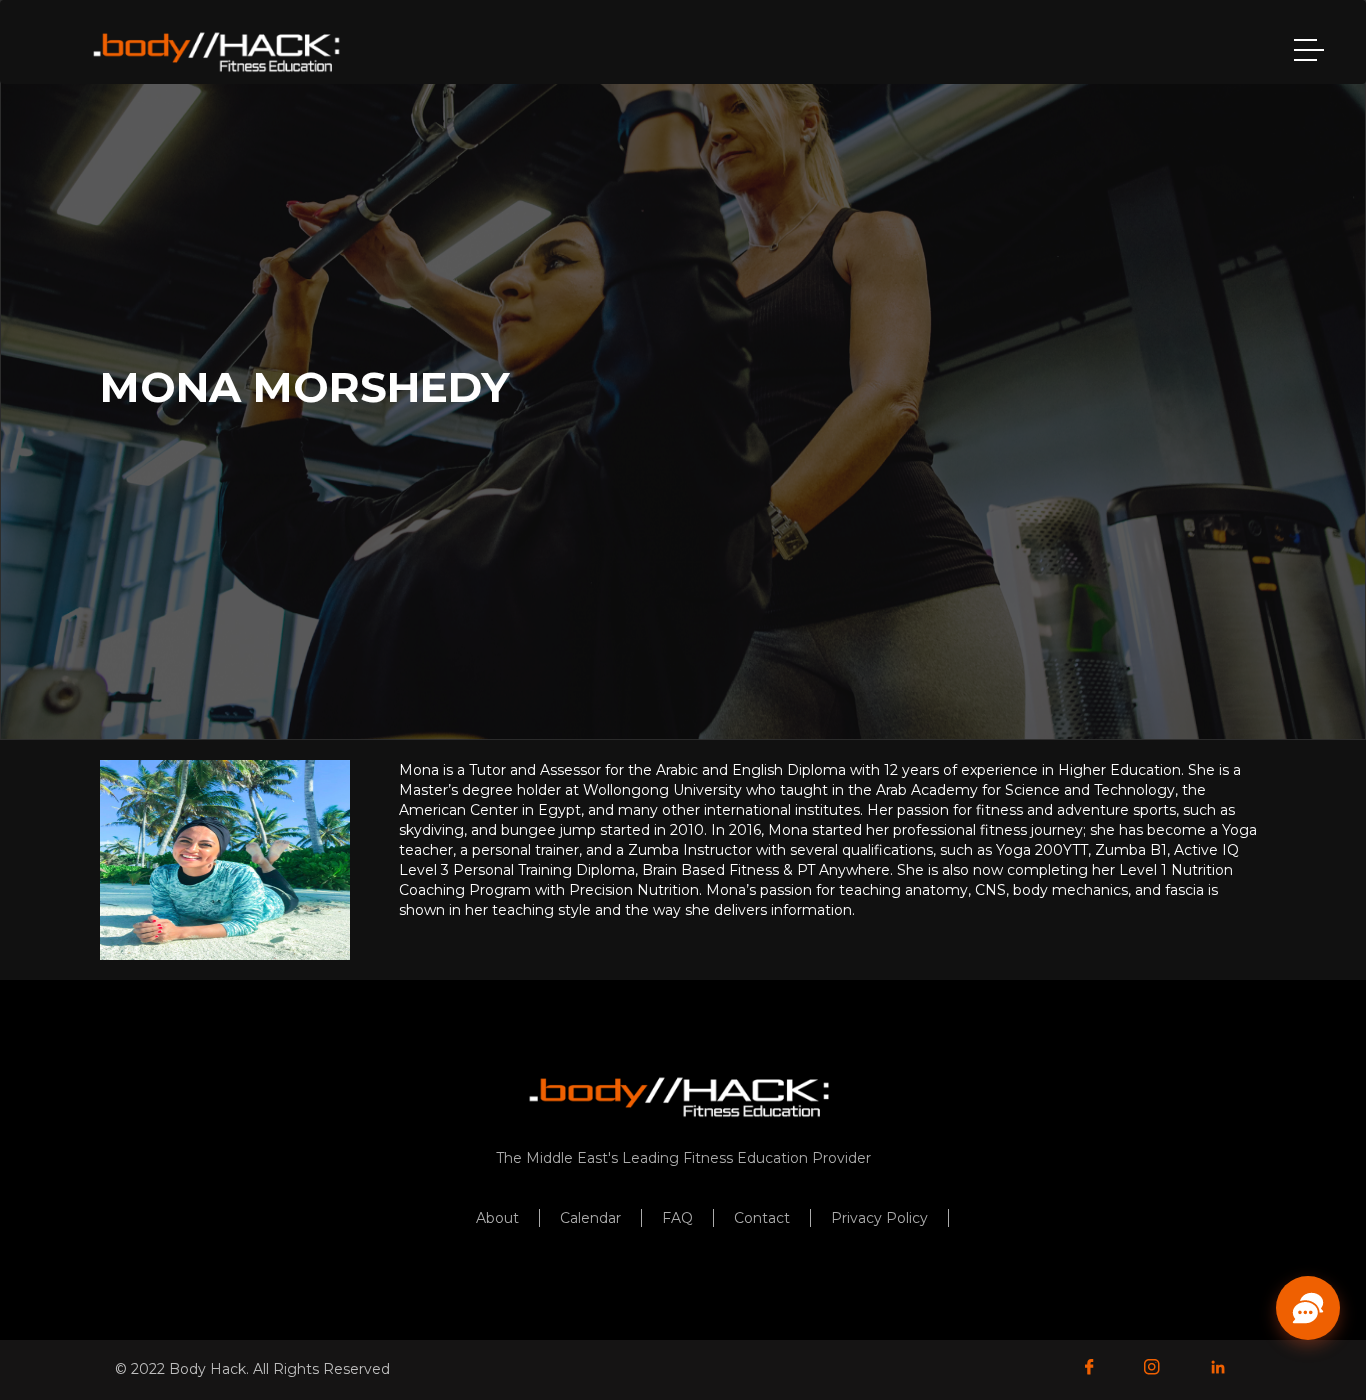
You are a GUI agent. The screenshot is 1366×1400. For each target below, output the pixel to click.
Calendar (590, 1218)
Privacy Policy (879, 1218)
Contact (762, 1218)
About (497, 1218)
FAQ (677, 1218)
